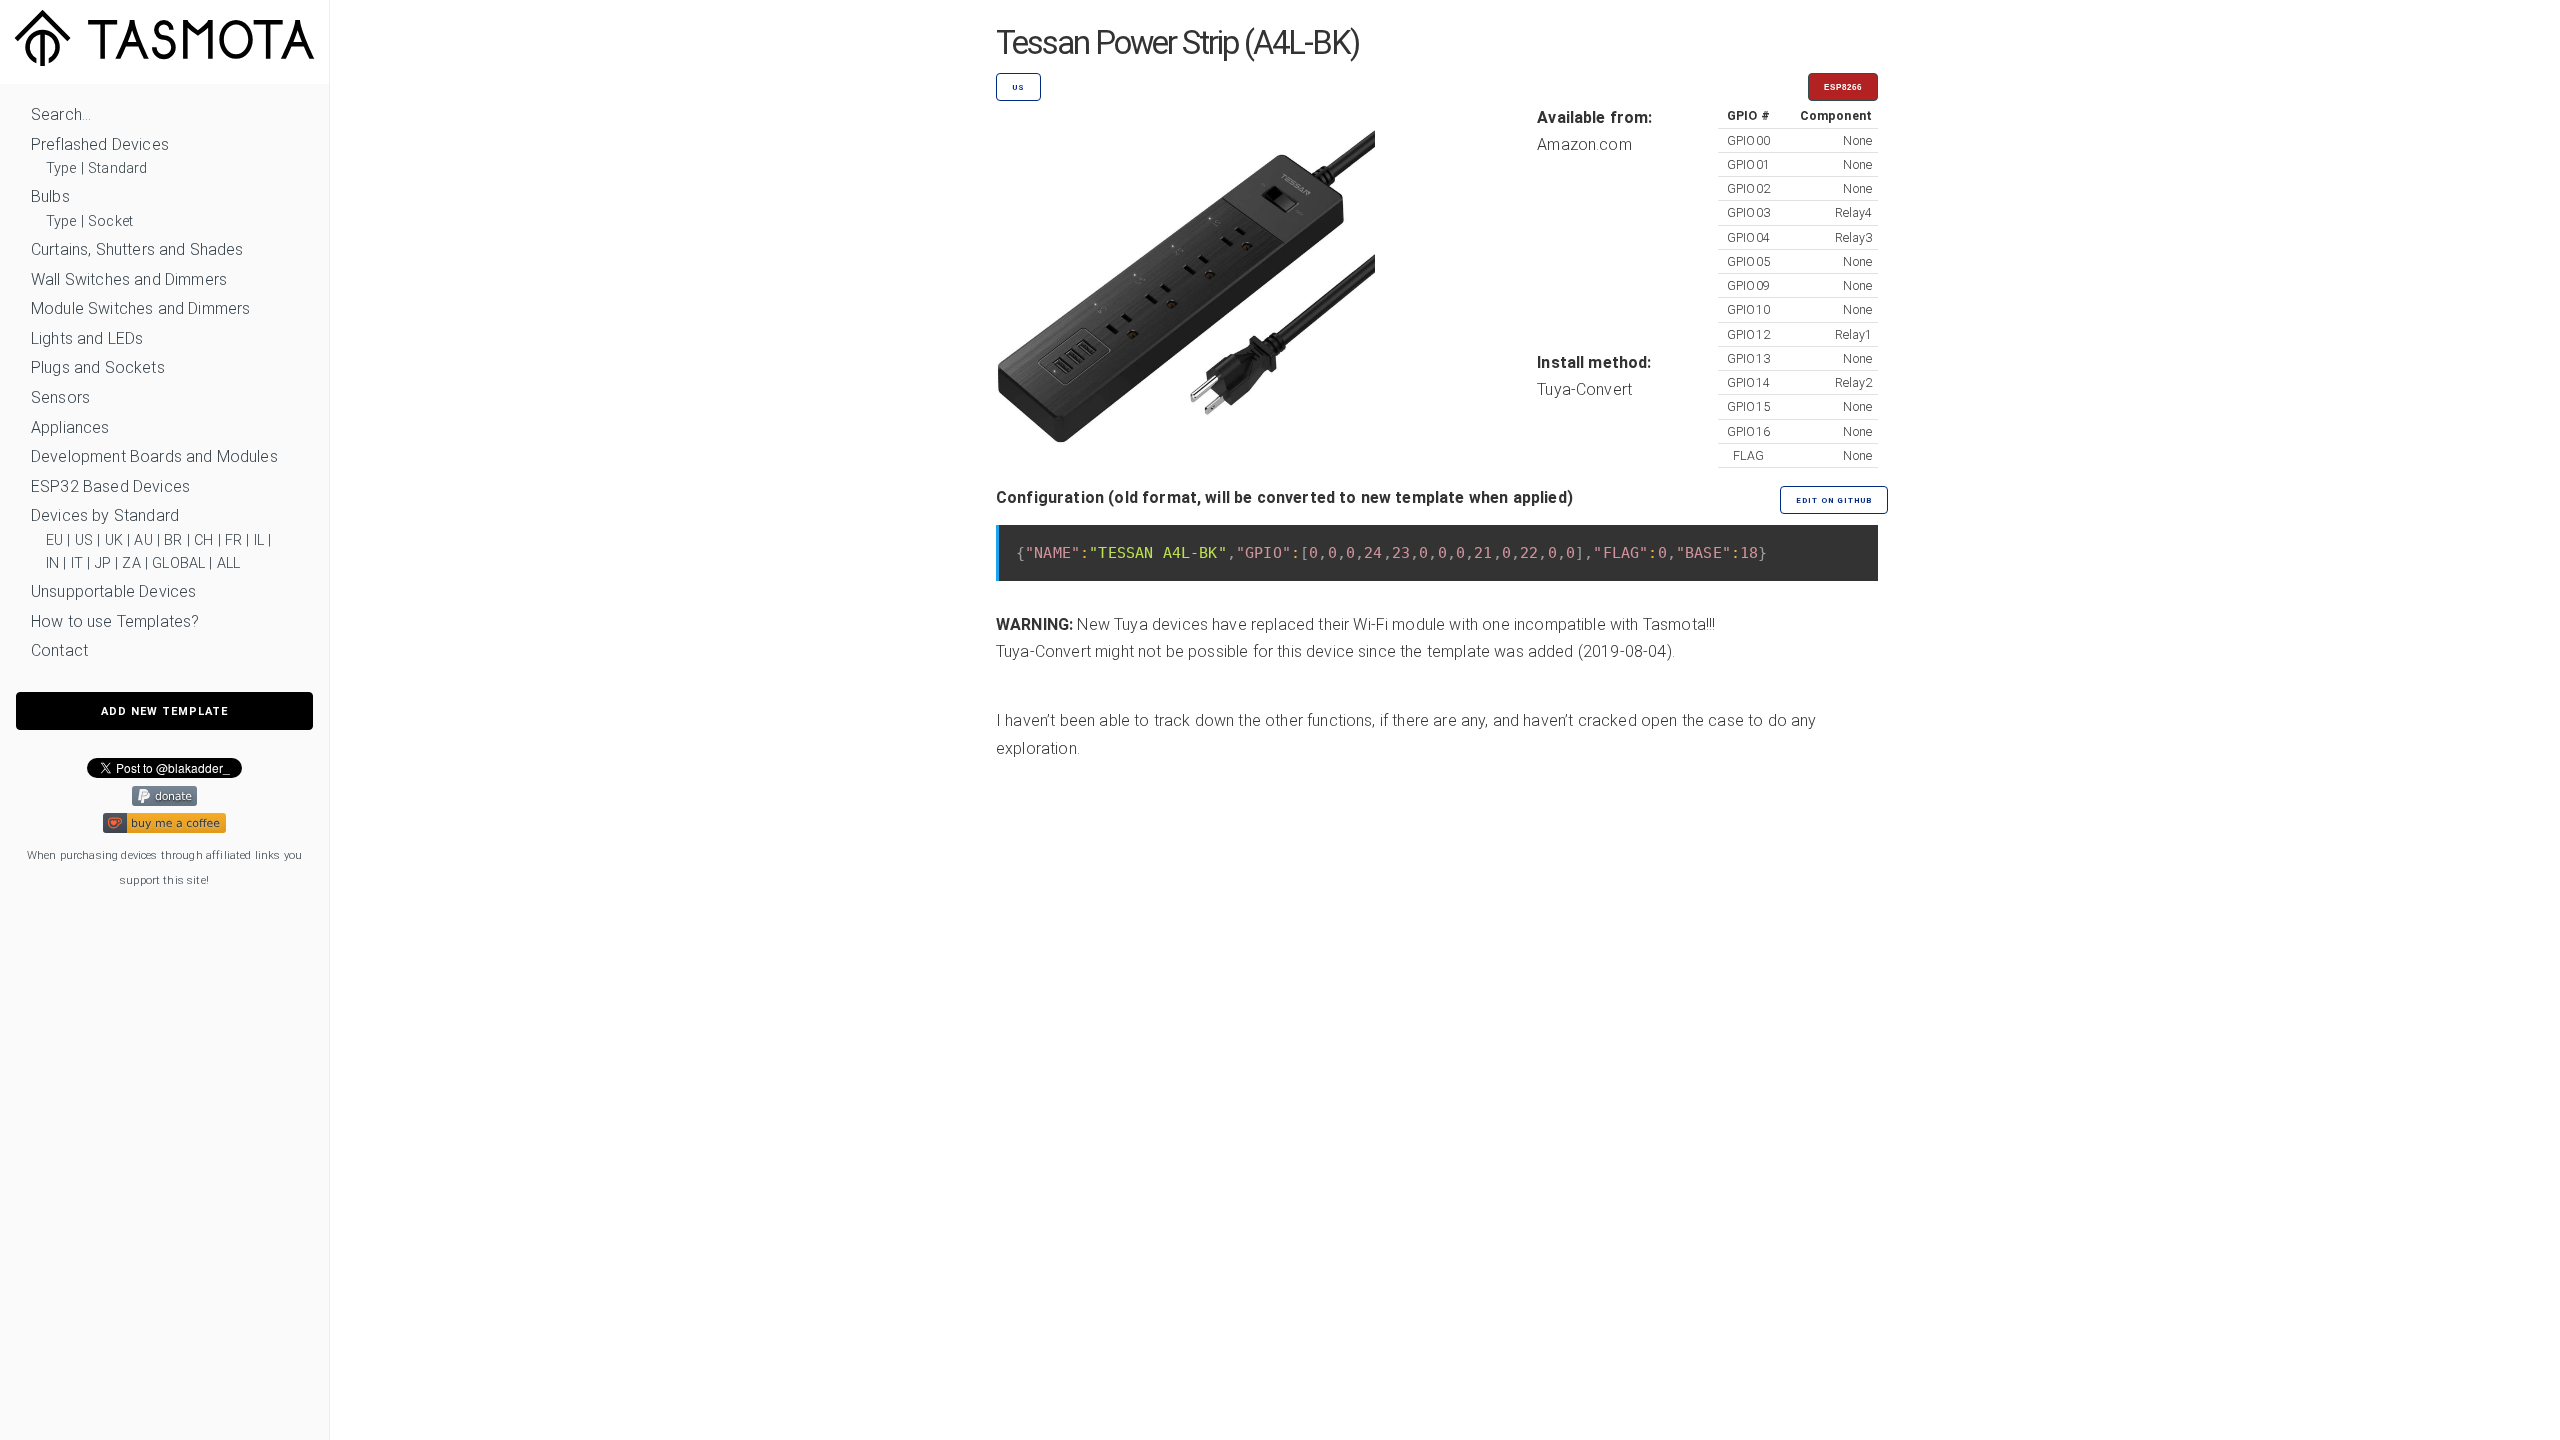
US (84, 540)
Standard (117, 168)
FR (233, 540)
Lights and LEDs (87, 338)
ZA (131, 563)
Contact (59, 650)
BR (173, 540)
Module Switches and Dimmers (140, 308)
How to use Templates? (115, 621)
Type (61, 168)
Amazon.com (1584, 144)
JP (103, 563)
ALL (228, 563)
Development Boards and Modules (154, 456)
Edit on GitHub (1834, 500)
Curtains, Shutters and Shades (137, 249)
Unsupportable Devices (113, 591)
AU (143, 540)
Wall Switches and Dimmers (129, 279)
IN (52, 563)
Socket (110, 221)
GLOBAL (178, 563)
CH (203, 540)
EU (54, 540)
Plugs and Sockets (98, 367)
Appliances (70, 427)
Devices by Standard (105, 515)
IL (259, 540)
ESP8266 (1843, 87)
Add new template (164, 711)
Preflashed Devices (100, 144)
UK (114, 540)
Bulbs (50, 196)
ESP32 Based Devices (110, 486)
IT (77, 563)
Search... (61, 114)
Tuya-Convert (1584, 389)
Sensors (60, 397)
